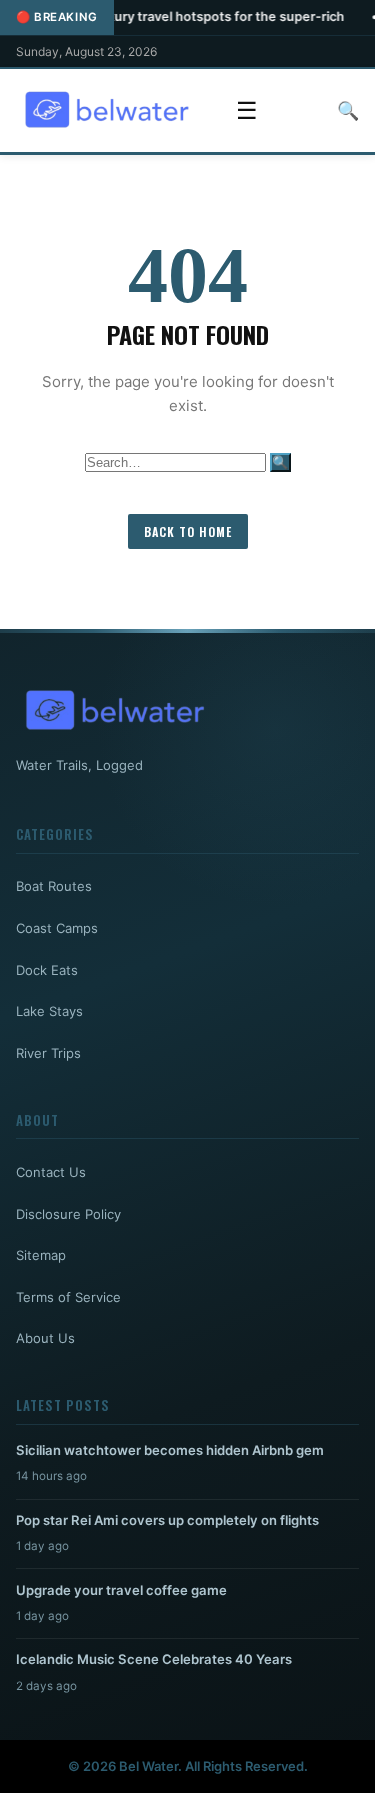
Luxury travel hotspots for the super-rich (191, 16)
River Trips (48, 1053)
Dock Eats (47, 970)
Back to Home (188, 531)
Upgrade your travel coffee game (121, 1590)
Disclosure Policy (68, 1214)
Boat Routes (54, 886)
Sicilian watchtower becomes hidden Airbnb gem (170, 1450)
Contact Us (51, 1172)
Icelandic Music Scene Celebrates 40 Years (154, 1659)
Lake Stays (49, 1011)
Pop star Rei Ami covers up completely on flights (167, 1520)
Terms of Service (68, 1297)
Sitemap (41, 1255)
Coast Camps (57, 928)
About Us (45, 1338)
